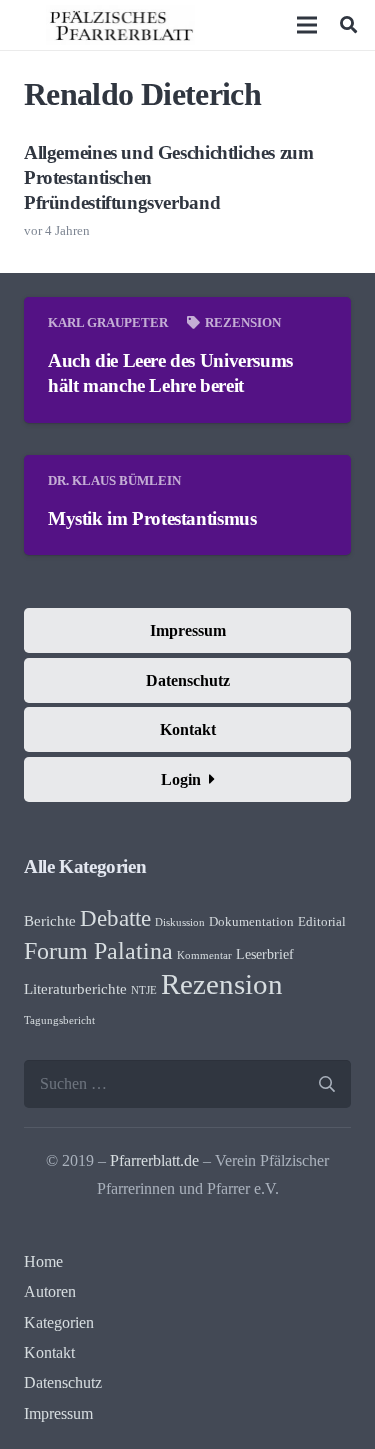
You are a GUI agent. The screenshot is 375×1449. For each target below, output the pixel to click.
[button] (348, 25)
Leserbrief (265, 954)
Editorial (322, 922)
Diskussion (180, 922)
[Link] (121, 25)
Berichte (50, 921)
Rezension (243, 323)
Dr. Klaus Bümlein (114, 481)
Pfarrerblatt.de (154, 1160)
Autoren (50, 1291)
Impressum (58, 1413)
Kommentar (204, 955)
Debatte (115, 918)
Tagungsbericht (59, 1020)
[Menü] (308, 25)
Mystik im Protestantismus (152, 518)
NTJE (144, 990)
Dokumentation (251, 922)
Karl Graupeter (108, 323)
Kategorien (59, 1322)
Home (43, 1261)
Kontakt (49, 1352)
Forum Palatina (98, 951)
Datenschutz (63, 1382)
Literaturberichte (75, 989)
